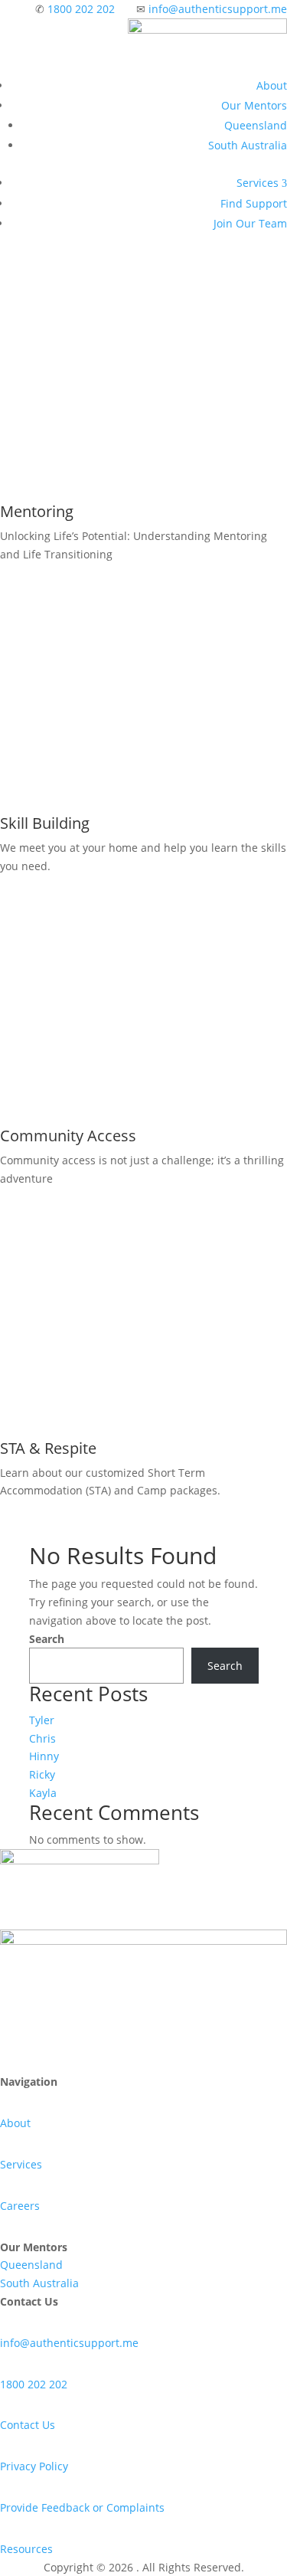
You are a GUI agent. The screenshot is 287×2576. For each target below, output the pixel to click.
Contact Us (28, 2425)
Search (47, 1639)
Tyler (42, 1720)
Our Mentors (254, 105)
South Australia (248, 145)
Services (262, 183)
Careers (20, 2206)
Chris (42, 1738)
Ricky (42, 1774)
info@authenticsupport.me (218, 9)
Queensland (256, 125)
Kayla (43, 1793)
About (272, 85)
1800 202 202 (81, 9)
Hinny (44, 1756)
